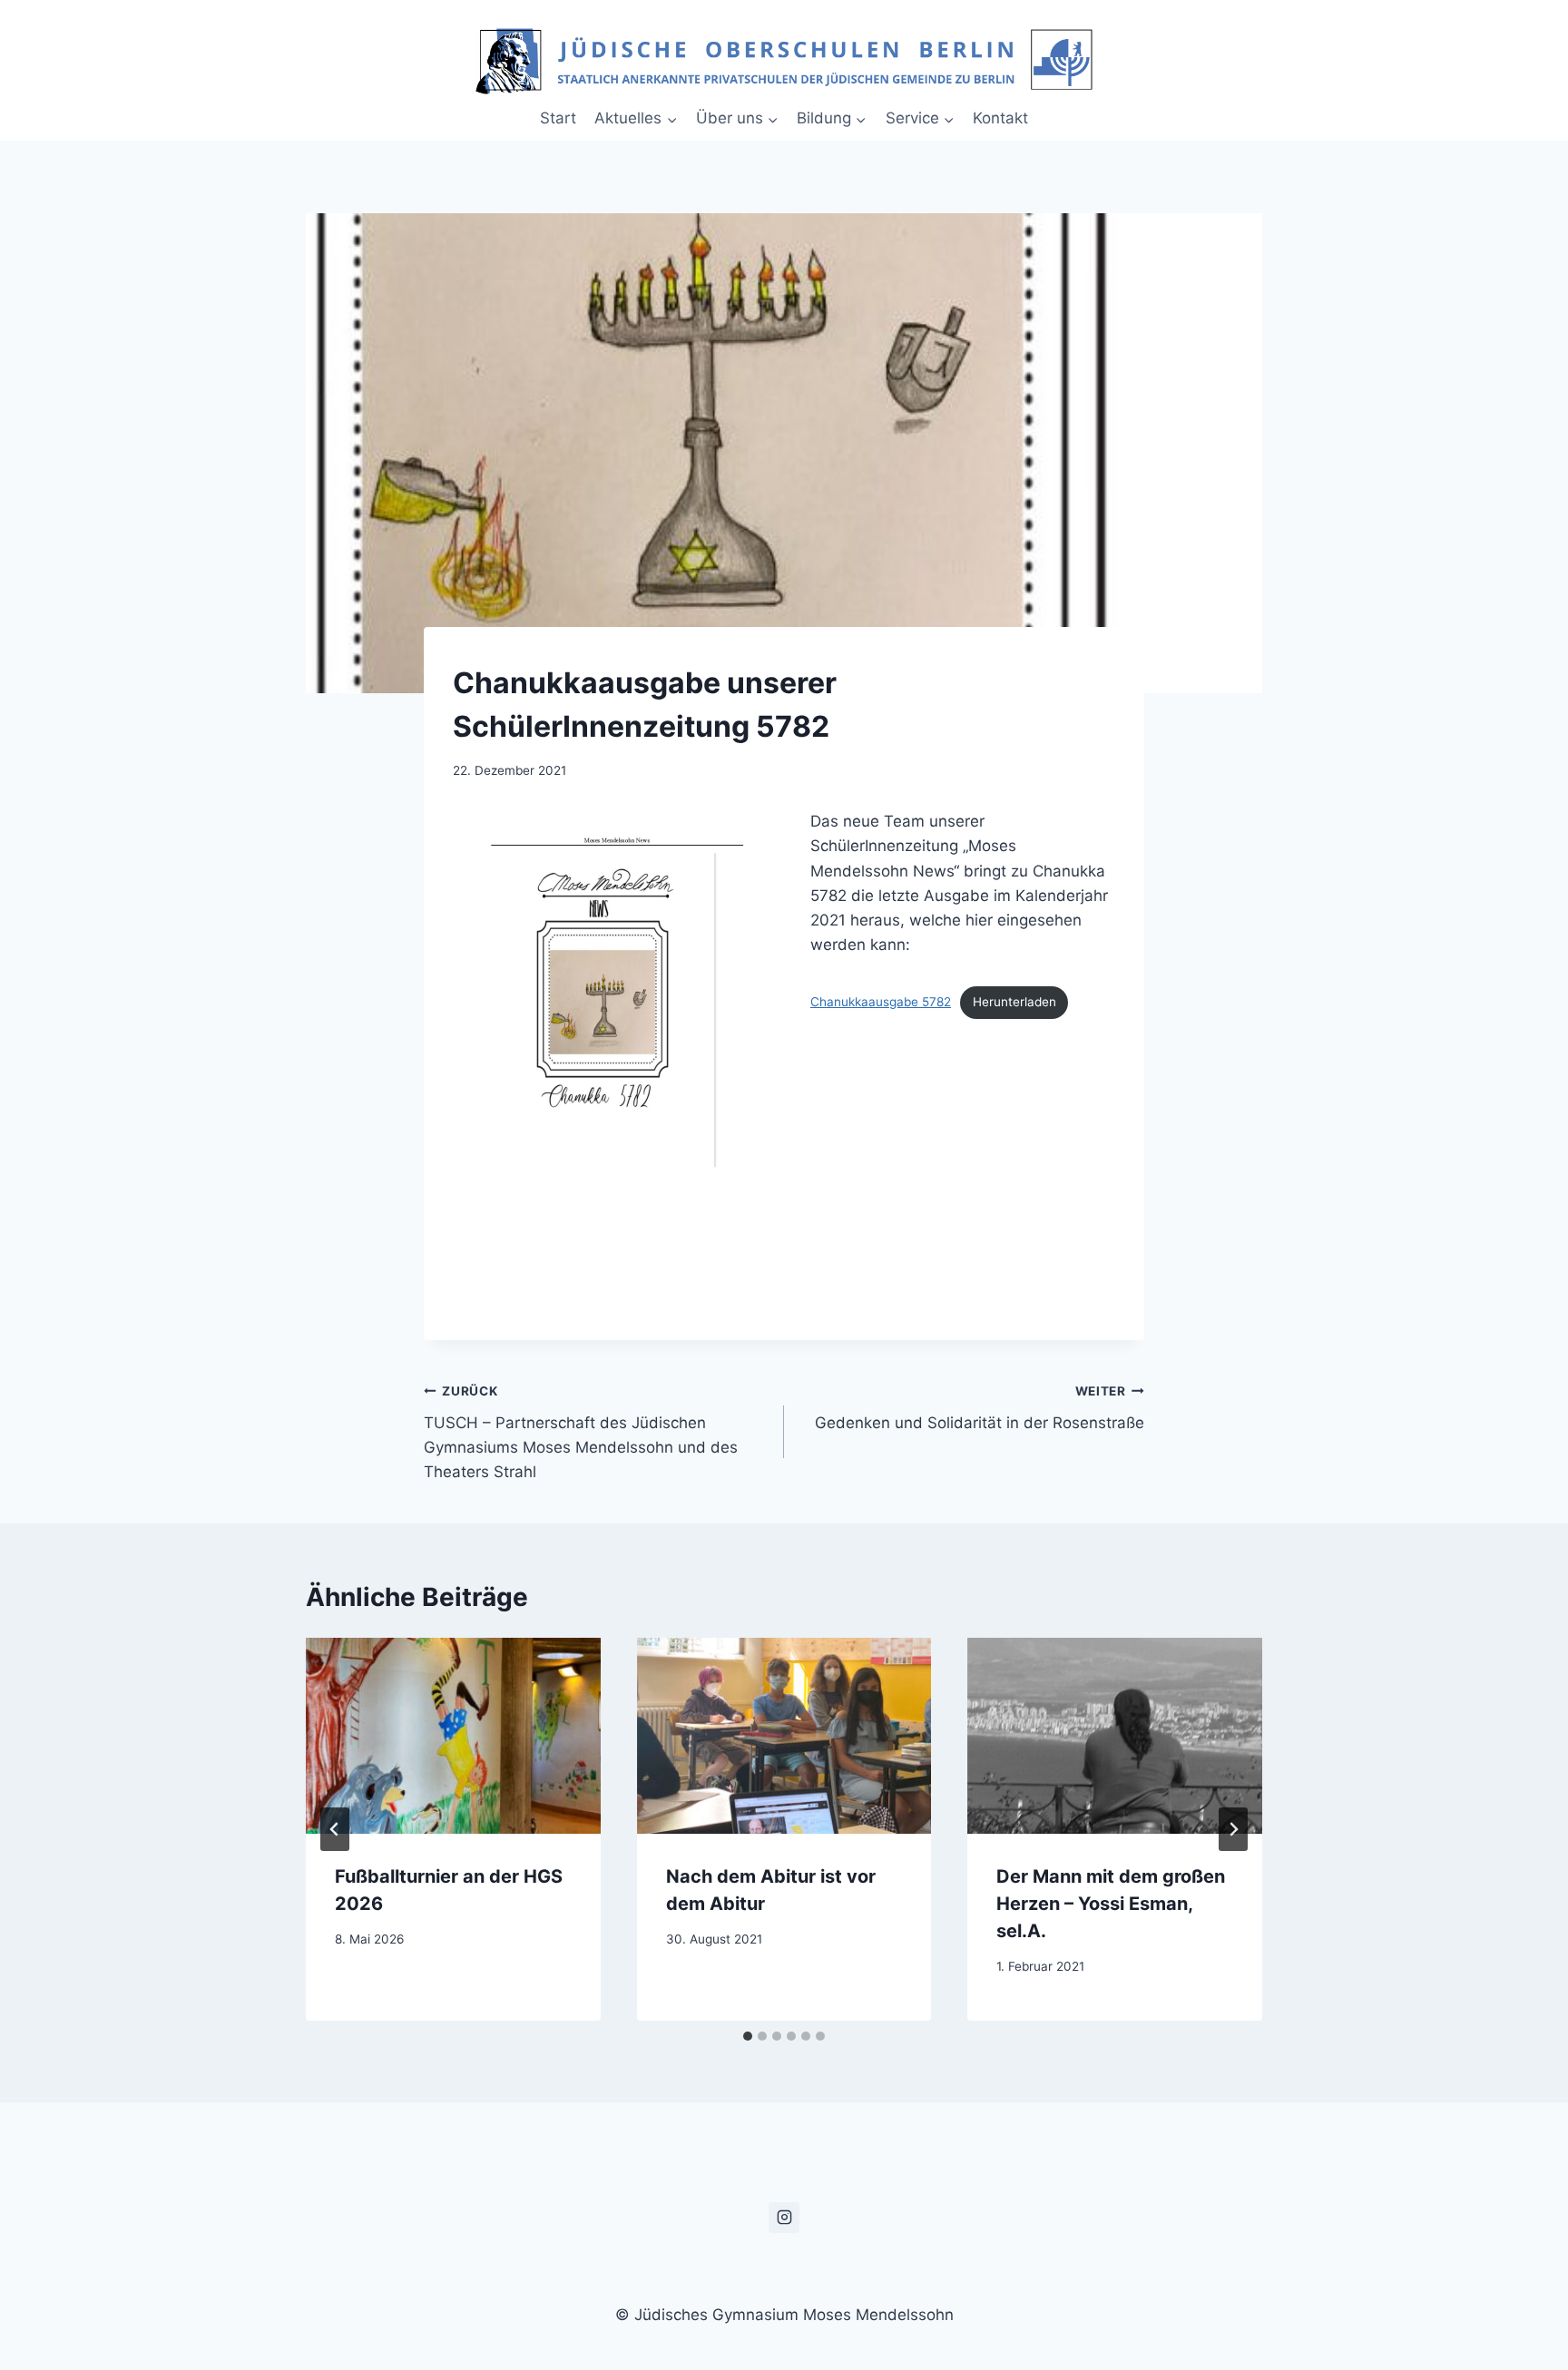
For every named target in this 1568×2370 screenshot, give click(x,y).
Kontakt (1000, 118)
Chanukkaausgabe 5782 (881, 1002)
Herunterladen (1014, 1002)
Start (558, 118)
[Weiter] (1233, 1829)
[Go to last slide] (335, 1829)
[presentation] (453, 1736)
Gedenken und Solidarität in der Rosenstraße (980, 1408)
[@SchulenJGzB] (784, 2218)
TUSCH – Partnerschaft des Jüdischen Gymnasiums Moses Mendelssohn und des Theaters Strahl (581, 1432)
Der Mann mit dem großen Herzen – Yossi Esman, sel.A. (1111, 1904)
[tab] (748, 2036)
